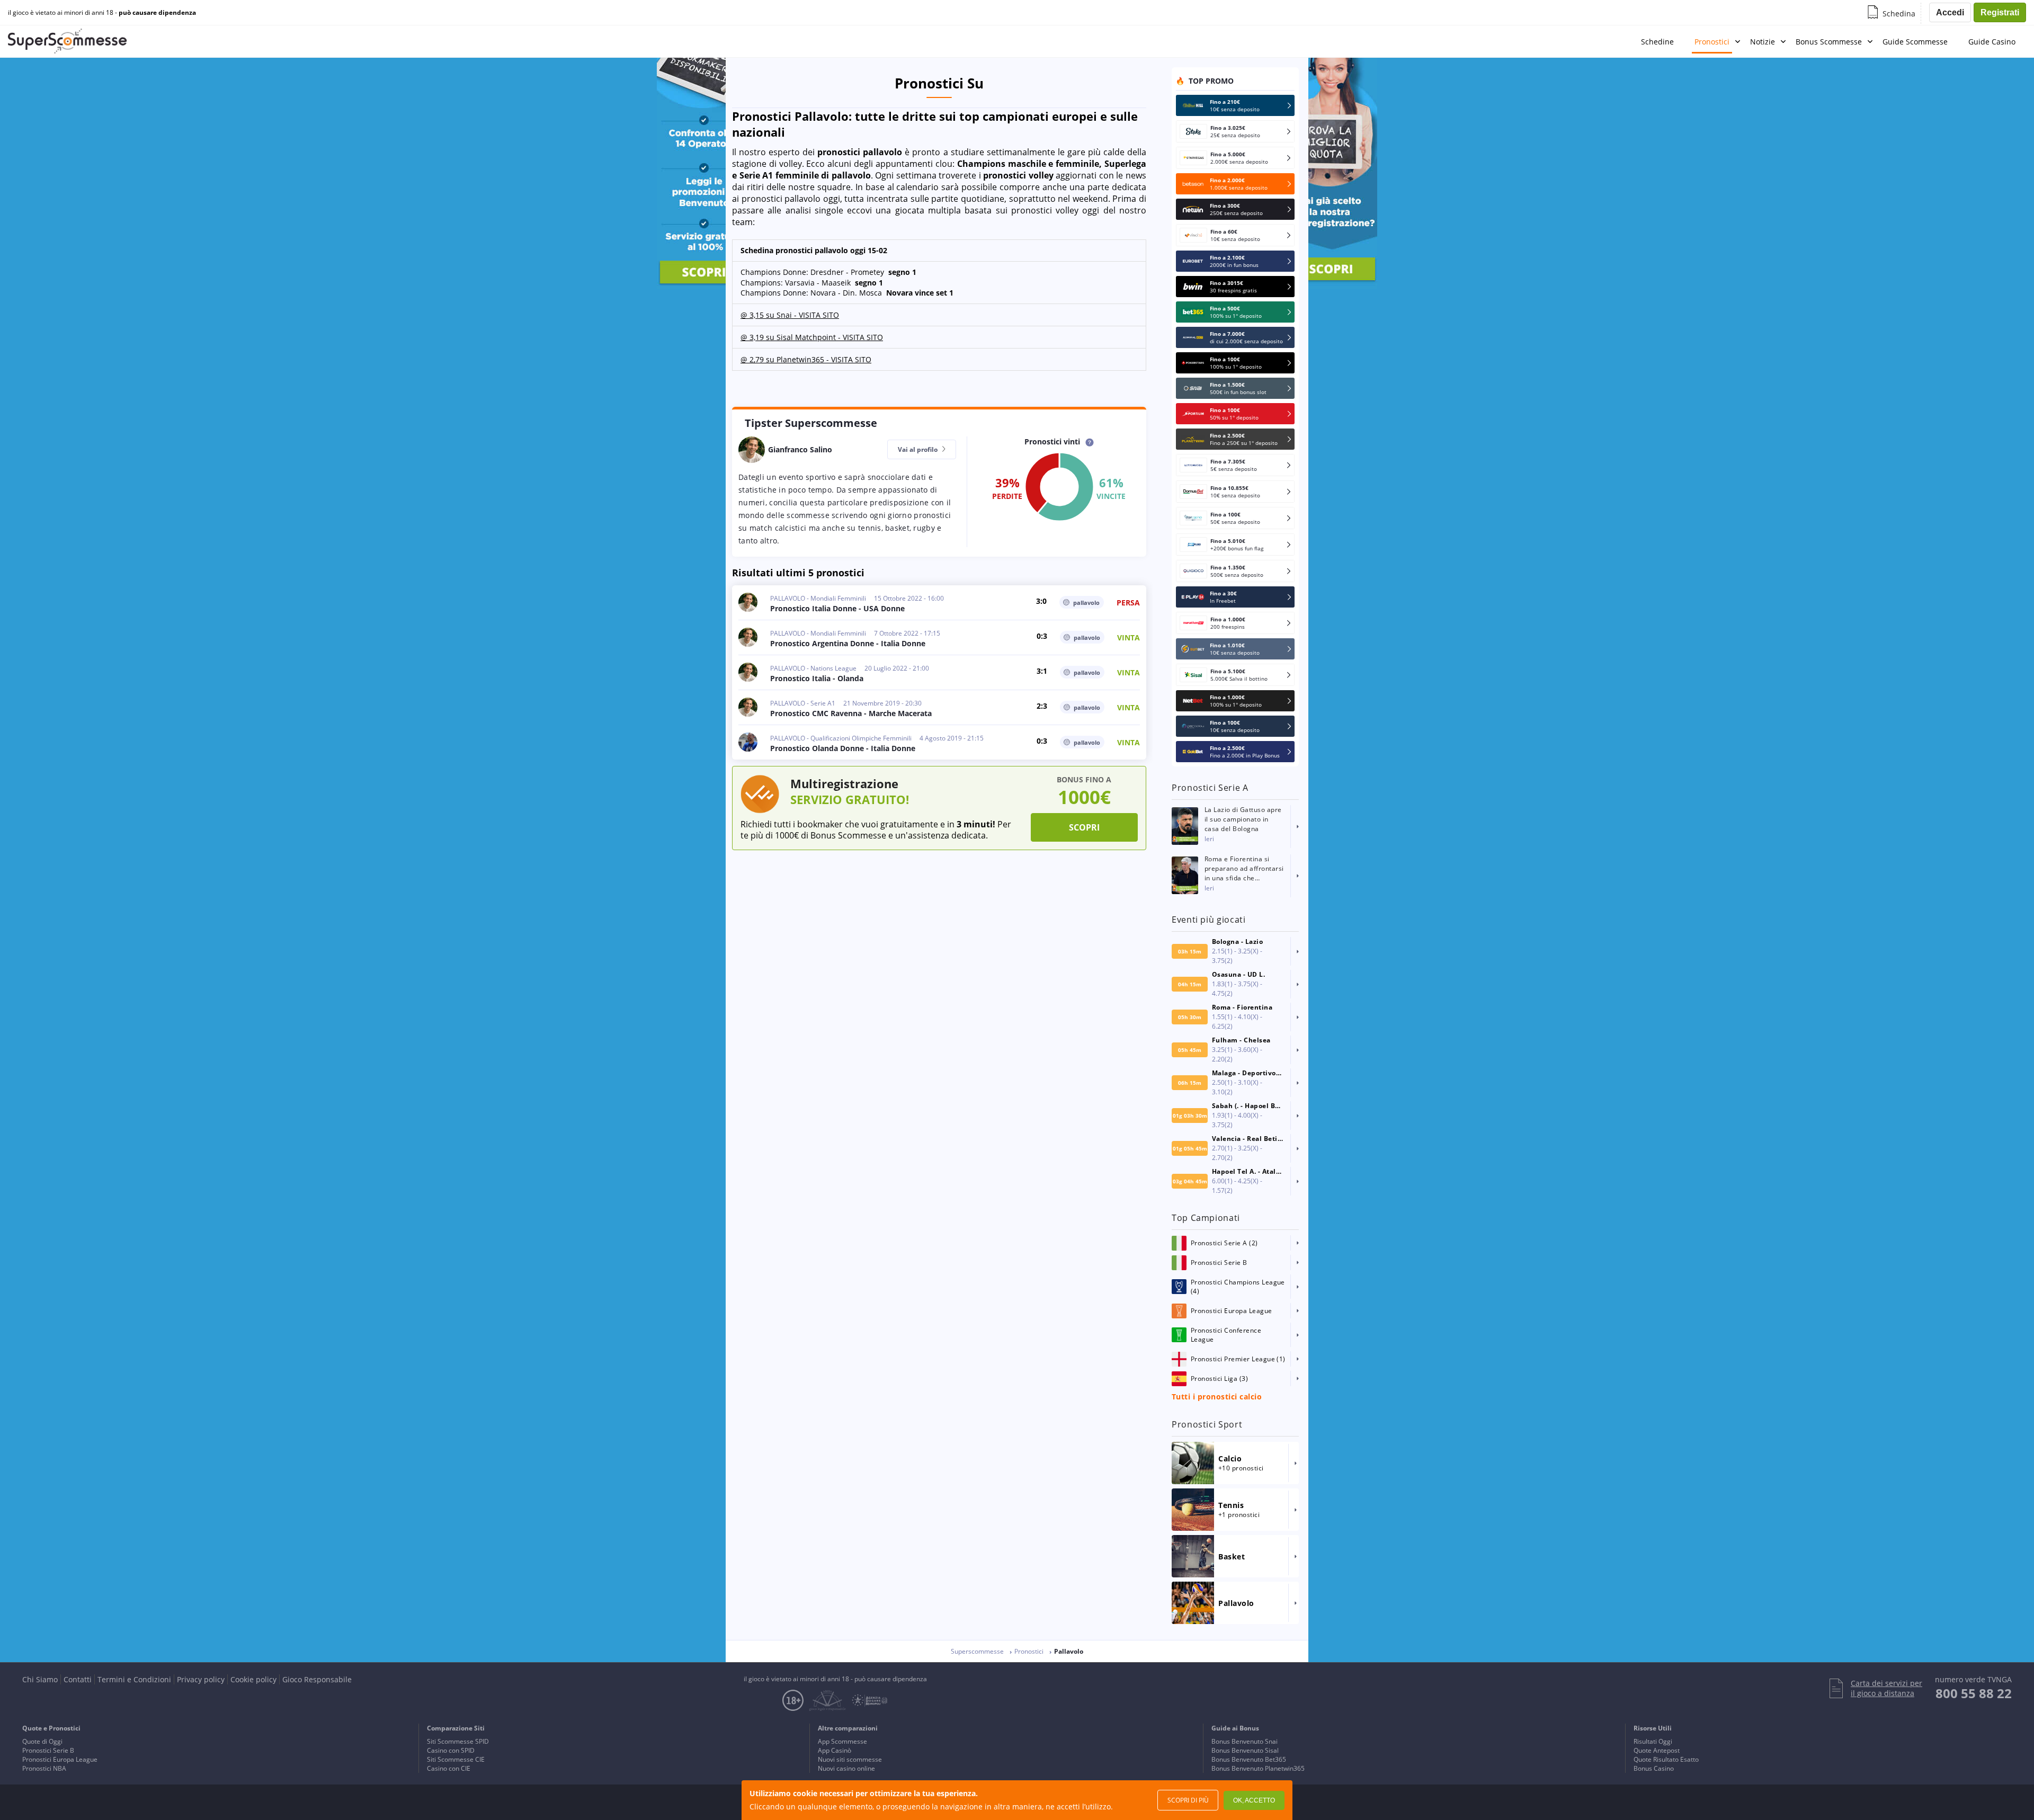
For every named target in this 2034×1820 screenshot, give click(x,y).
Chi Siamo (40, 1679)
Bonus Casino (1654, 1768)
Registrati (2000, 12)
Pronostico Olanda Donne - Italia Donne (843, 748)
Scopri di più (1188, 1800)
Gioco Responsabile (317, 1679)
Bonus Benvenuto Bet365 (1249, 1759)
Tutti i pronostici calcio (1217, 1397)
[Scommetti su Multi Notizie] (508, 910)
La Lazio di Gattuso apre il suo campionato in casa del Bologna (1243, 819)
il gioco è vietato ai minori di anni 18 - (102, 13)
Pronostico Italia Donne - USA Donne (837, 608)
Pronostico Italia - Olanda (817, 678)
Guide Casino (1992, 42)
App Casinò (835, 1750)
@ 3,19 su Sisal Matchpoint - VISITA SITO (812, 337)
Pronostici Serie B (48, 1750)
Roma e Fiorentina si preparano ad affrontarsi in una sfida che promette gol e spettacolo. (1244, 869)
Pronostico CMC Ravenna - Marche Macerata (851, 713)
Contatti (78, 1679)
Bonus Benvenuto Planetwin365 (1258, 1768)
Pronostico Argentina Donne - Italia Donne (848, 643)
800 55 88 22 (1974, 1693)
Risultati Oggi (1653, 1741)
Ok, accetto (1254, 1800)
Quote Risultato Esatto (1666, 1759)
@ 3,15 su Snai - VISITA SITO (790, 315)
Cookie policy (253, 1679)
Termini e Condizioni (134, 1679)
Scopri (1084, 827)
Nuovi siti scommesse (850, 1759)
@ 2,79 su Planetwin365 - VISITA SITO (806, 359)
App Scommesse (842, 1741)
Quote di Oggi (42, 1741)
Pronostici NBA (44, 1768)
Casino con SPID (451, 1750)
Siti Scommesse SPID (458, 1741)
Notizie (1763, 42)
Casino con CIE (449, 1768)
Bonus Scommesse (1829, 42)
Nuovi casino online (846, 1768)
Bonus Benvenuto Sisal (1245, 1750)
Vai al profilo (918, 449)
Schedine (1657, 42)
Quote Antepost (1657, 1750)
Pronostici (1712, 42)
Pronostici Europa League (60, 1759)
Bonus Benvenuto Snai (1245, 1741)
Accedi (1950, 12)
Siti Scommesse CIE (456, 1759)
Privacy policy (201, 1679)
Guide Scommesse (1915, 42)
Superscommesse (977, 1651)
